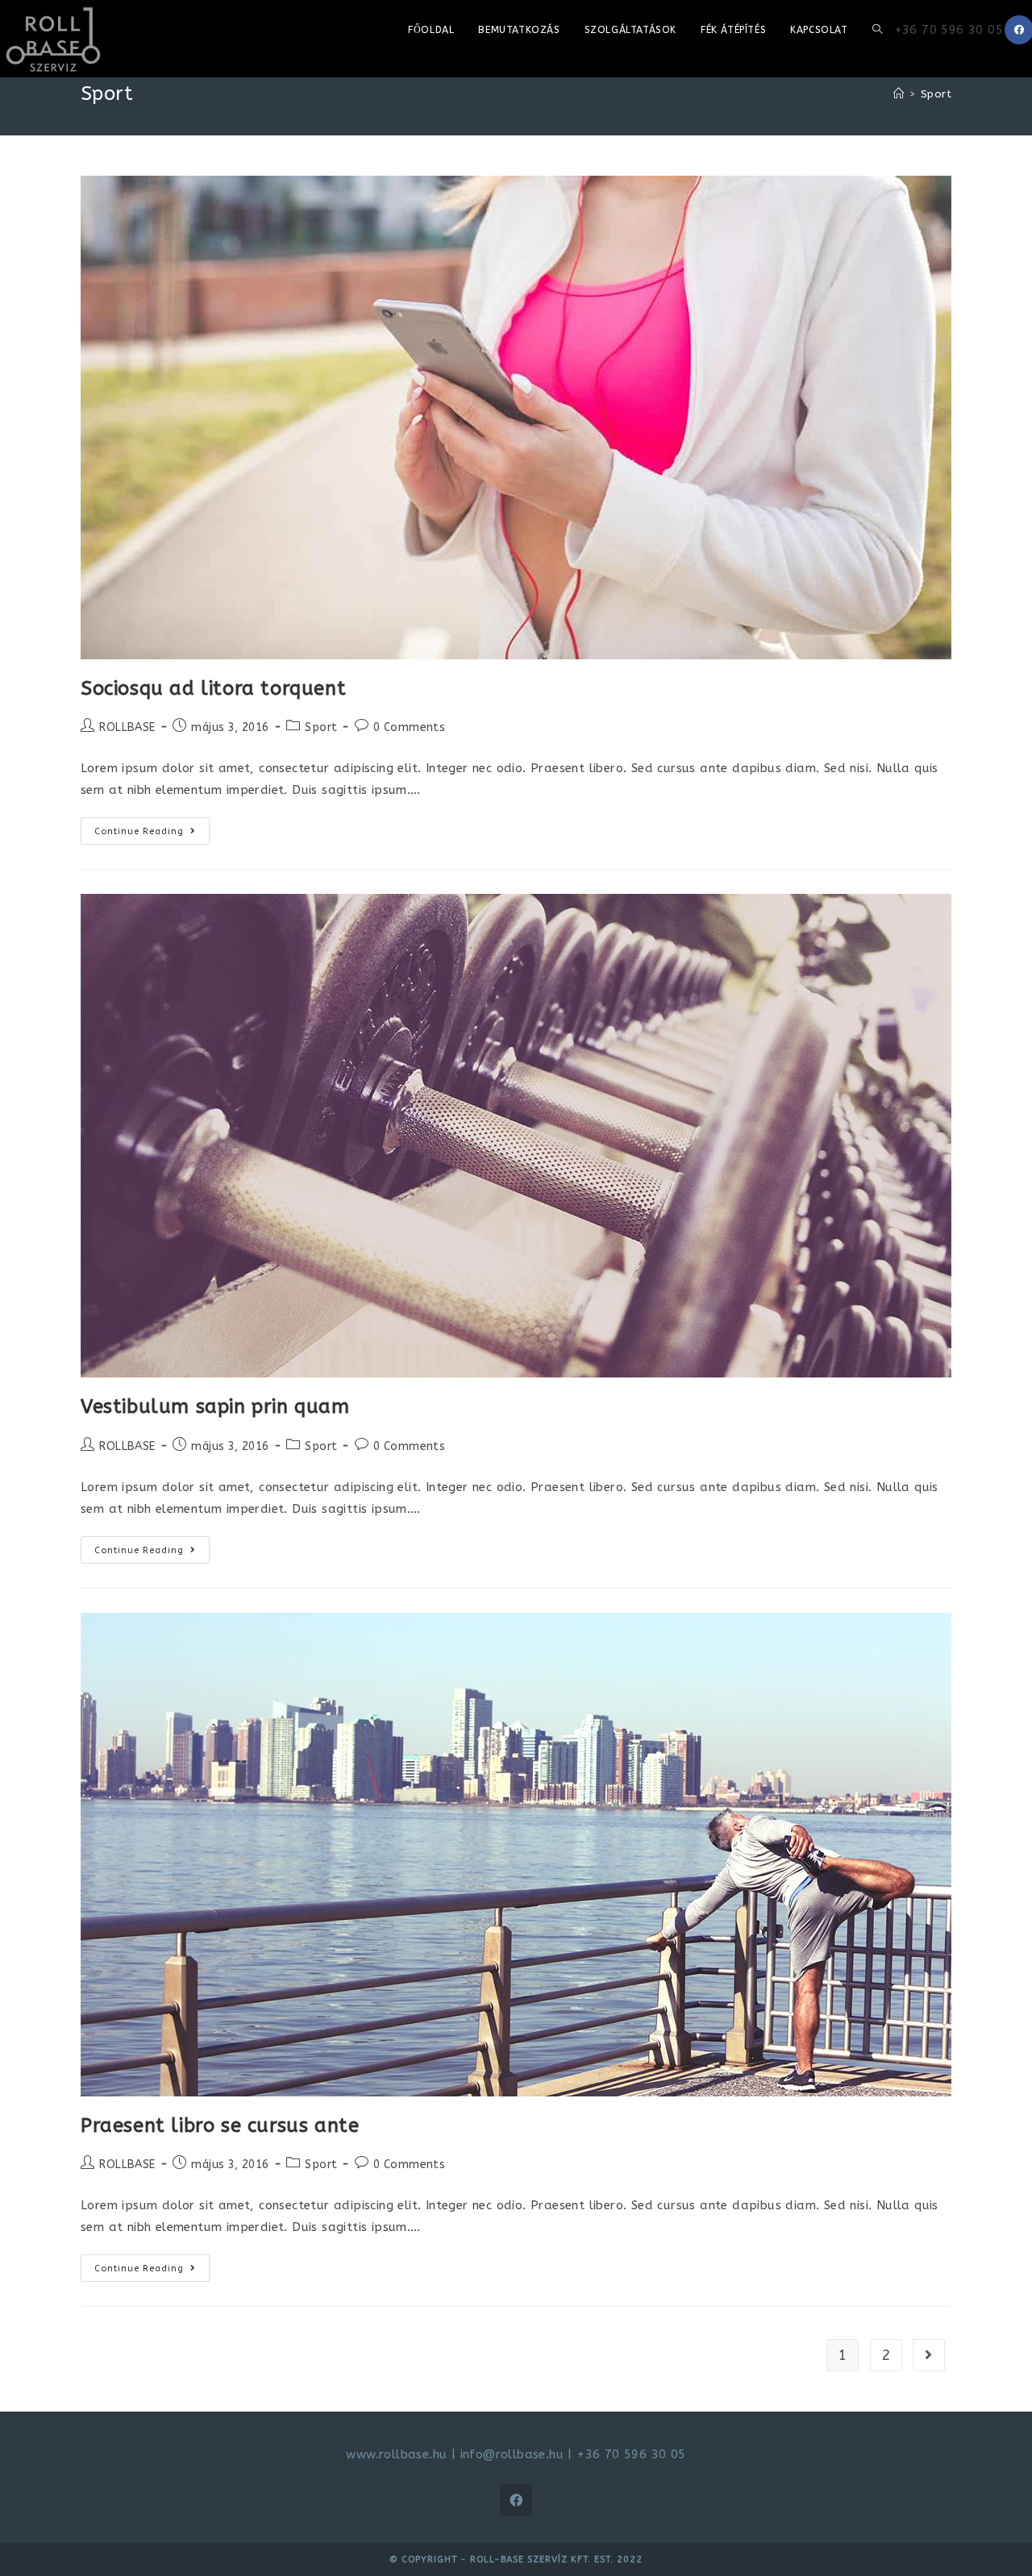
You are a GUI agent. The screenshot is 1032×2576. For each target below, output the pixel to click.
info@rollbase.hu (512, 2454)
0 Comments (409, 727)
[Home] (899, 94)
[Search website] (877, 30)
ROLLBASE (127, 727)
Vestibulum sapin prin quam (215, 1406)
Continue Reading (152, 834)
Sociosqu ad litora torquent (213, 688)
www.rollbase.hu (396, 2454)
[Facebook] (516, 2500)
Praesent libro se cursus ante (220, 2125)
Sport (321, 727)
